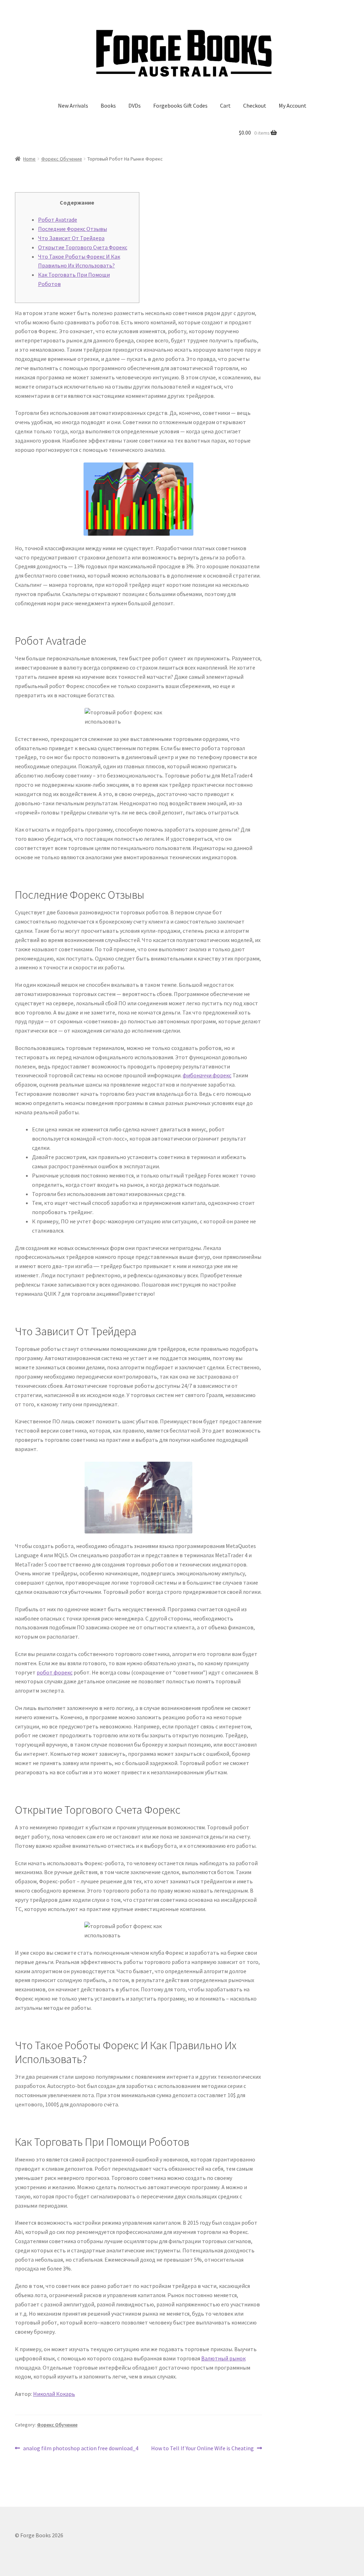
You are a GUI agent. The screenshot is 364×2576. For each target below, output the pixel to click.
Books (108, 105)
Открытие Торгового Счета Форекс (83, 247)
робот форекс (55, 1672)
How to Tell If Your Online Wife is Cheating (202, 2449)
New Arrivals (73, 105)
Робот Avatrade (58, 220)
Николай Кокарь (54, 2394)
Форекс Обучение (62, 159)
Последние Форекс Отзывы (73, 229)
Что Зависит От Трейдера (71, 238)
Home (29, 159)
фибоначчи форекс (207, 1075)
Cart (225, 105)
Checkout (255, 105)
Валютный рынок (223, 2358)
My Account (293, 105)
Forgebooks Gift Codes (180, 105)
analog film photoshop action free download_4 (81, 2449)
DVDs (135, 105)
